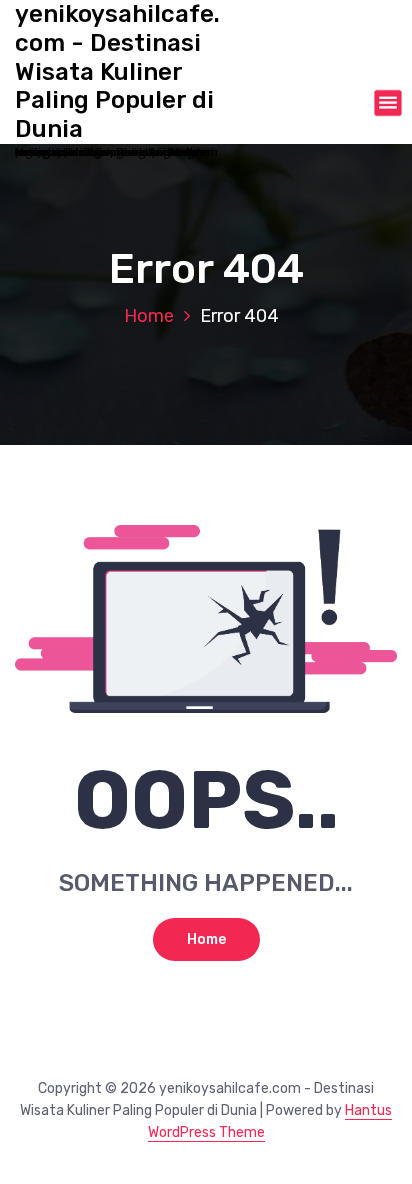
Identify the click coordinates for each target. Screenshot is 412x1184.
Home (149, 316)
